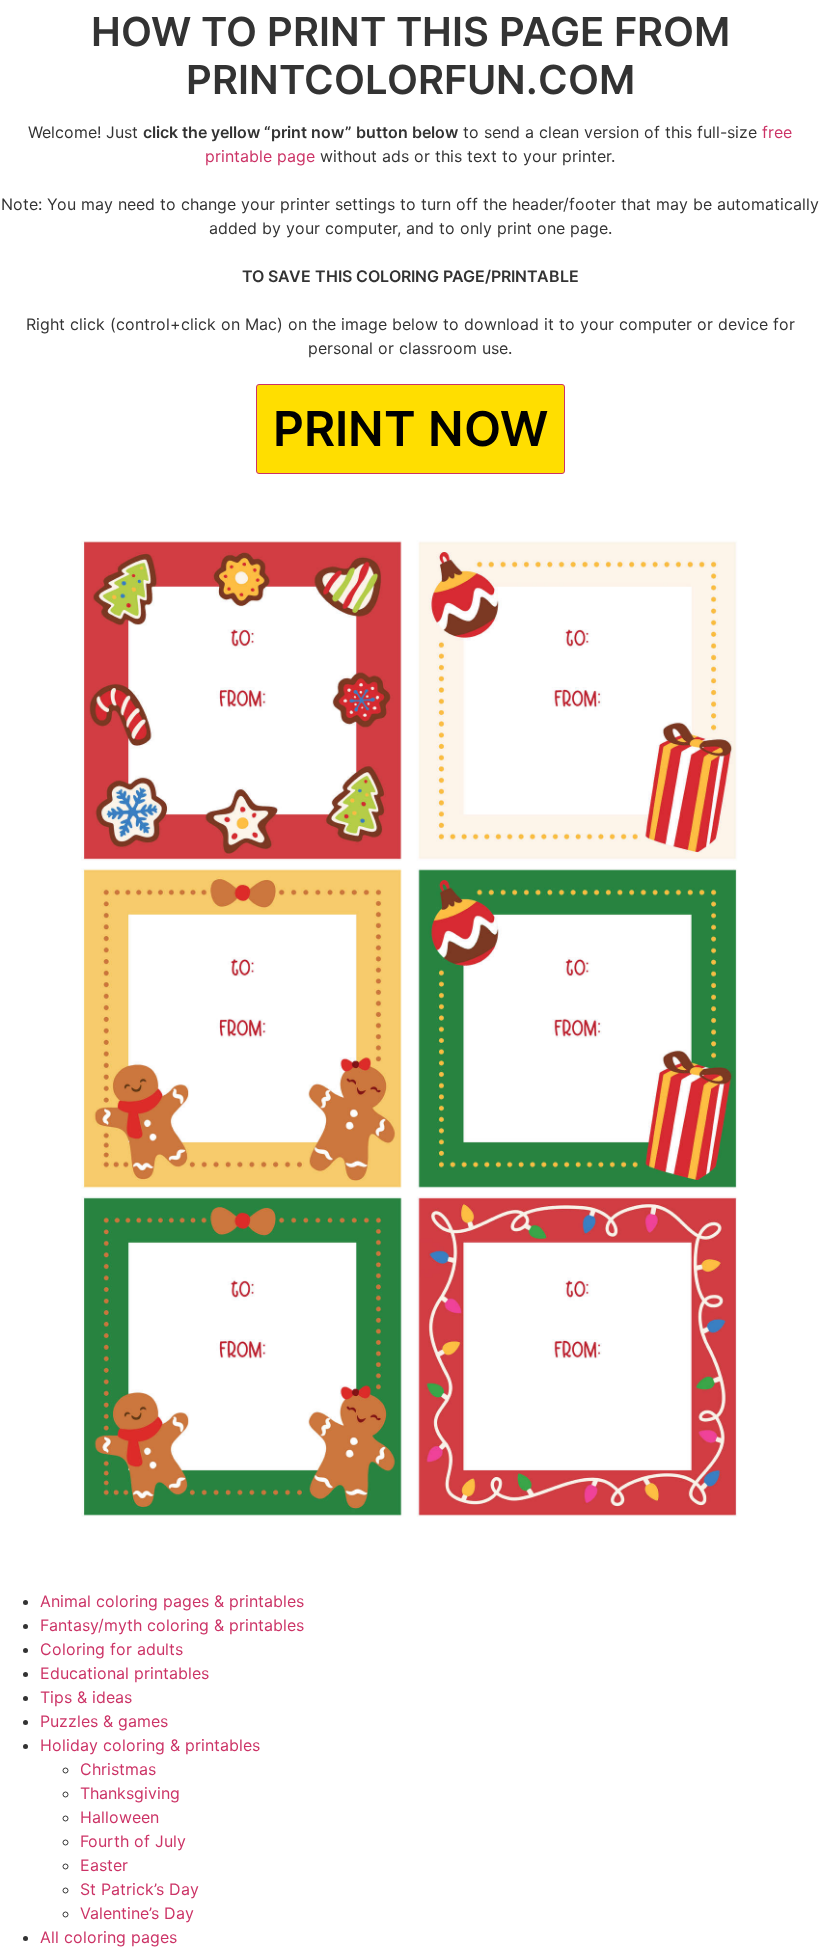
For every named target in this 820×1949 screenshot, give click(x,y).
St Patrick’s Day (139, 1889)
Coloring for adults (111, 1649)
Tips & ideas (86, 1697)
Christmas (118, 1769)
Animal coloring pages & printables (172, 1601)
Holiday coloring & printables (150, 1745)
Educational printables (124, 1673)
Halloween (119, 1817)
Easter (104, 1865)
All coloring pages (108, 1937)
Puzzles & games (104, 1721)
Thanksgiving (130, 1793)
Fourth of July (133, 1841)
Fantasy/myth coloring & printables (172, 1625)
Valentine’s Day (137, 1913)
